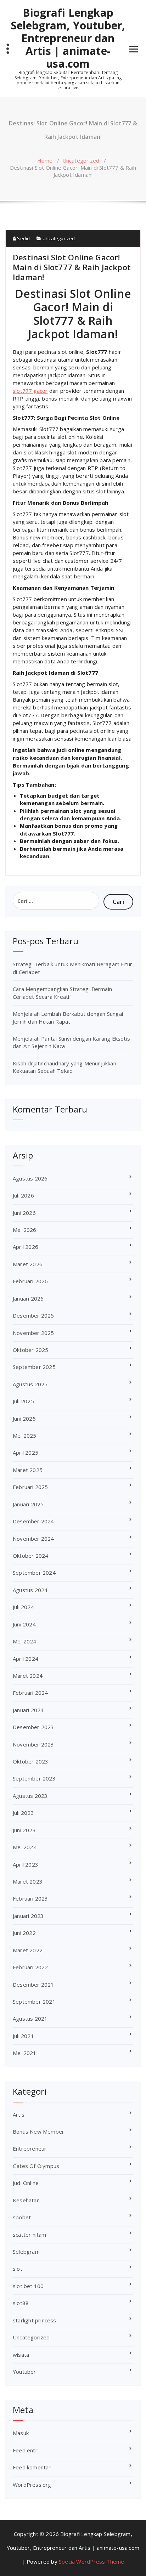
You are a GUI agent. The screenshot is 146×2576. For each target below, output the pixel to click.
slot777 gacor (30, 391)
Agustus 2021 (30, 2019)
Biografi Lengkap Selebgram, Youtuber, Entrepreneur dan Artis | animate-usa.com (68, 38)
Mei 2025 (25, 1436)
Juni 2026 (24, 1213)
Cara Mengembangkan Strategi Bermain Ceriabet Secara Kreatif (62, 993)
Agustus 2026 (30, 1178)
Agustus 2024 (30, 1590)
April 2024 (26, 1659)
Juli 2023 (23, 1813)
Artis (19, 2114)
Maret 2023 (28, 1881)
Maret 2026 (28, 1264)
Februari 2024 (30, 1693)
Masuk (21, 2433)
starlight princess (35, 2320)
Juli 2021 (23, 2036)
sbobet (22, 2217)
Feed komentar (32, 2467)
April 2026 (26, 1247)
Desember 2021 (33, 1985)
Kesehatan (26, 2200)
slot (18, 2269)
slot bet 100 (28, 2286)
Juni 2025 (24, 1419)
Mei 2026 (25, 1230)
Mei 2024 (25, 1641)
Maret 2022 (28, 1950)
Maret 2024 (28, 1676)
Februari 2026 (30, 1281)
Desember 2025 (33, 1315)
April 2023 (26, 1864)
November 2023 (33, 1744)
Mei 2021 (25, 2053)
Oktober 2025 (30, 1350)
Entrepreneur (30, 2148)
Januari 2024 (28, 1710)
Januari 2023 (28, 1916)
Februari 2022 (30, 1967)
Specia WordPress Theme (91, 2561)
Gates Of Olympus (36, 2166)
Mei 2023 (25, 1847)
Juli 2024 (23, 1607)
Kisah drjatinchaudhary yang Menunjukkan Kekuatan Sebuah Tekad (64, 1067)
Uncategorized (81, 160)
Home (45, 160)
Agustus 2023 (30, 1796)
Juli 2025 (23, 1401)
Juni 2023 (24, 1830)
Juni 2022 (24, 1933)
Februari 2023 (30, 1898)
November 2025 (33, 1333)
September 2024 (34, 1573)
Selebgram (26, 2252)
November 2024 (33, 1539)
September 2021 (34, 2002)
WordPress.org (32, 2485)
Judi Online (26, 2183)
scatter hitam (30, 2235)
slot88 (21, 2303)
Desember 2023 (33, 1727)
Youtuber (24, 2372)
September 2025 (34, 1367)
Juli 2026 (23, 1195)
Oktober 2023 (30, 1761)
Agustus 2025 (30, 1384)
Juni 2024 (24, 1624)
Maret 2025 (28, 1470)
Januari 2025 (28, 1504)
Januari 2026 (28, 1298)
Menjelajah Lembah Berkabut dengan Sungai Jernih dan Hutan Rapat (68, 1017)
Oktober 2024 (30, 1556)
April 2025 (26, 1453)
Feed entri (26, 2450)
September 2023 (34, 1778)
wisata (21, 2355)
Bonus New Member (38, 2131)
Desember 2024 (33, 1521)
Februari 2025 (30, 1487)
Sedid (23, 238)
